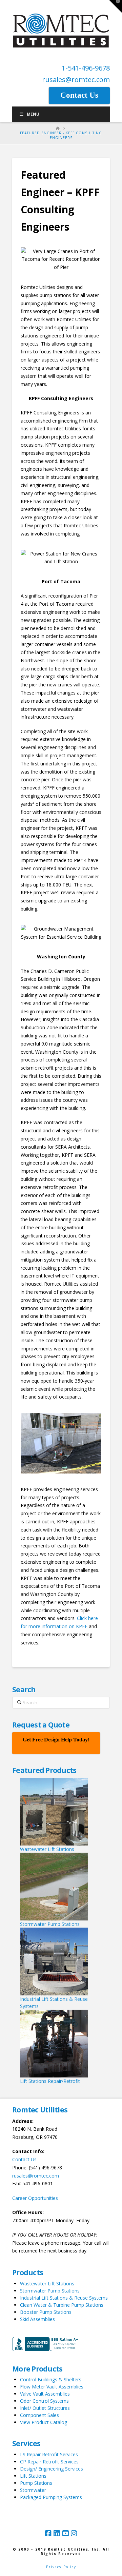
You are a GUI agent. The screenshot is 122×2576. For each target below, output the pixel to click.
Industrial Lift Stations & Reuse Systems (64, 2298)
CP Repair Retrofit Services (49, 2462)
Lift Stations (33, 2476)
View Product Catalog (44, 2422)
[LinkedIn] (57, 2533)
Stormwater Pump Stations (50, 2291)
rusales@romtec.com (76, 80)
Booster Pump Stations (46, 2312)
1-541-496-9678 (86, 68)
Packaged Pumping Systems (51, 2497)
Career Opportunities (35, 2198)
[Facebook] (48, 2533)
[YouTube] (65, 2533)
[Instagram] (74, 2533)
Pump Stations (36, 2483)
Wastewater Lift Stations (47, 2284)
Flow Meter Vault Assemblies (52, 2387)
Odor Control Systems (44, 2401)
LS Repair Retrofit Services (49, 2454)
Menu (33, 114)
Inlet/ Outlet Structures (45, 2408)
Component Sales (39, 2415)
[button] (116, 6)
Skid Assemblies (37, 2319)
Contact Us (24, 2159)
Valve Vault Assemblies (45, 2394)
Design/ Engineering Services (52, 2469)
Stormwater (33, 2490)
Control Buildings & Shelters (51, 2379)
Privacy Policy (61, 2567)
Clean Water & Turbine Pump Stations (62, 2305)
